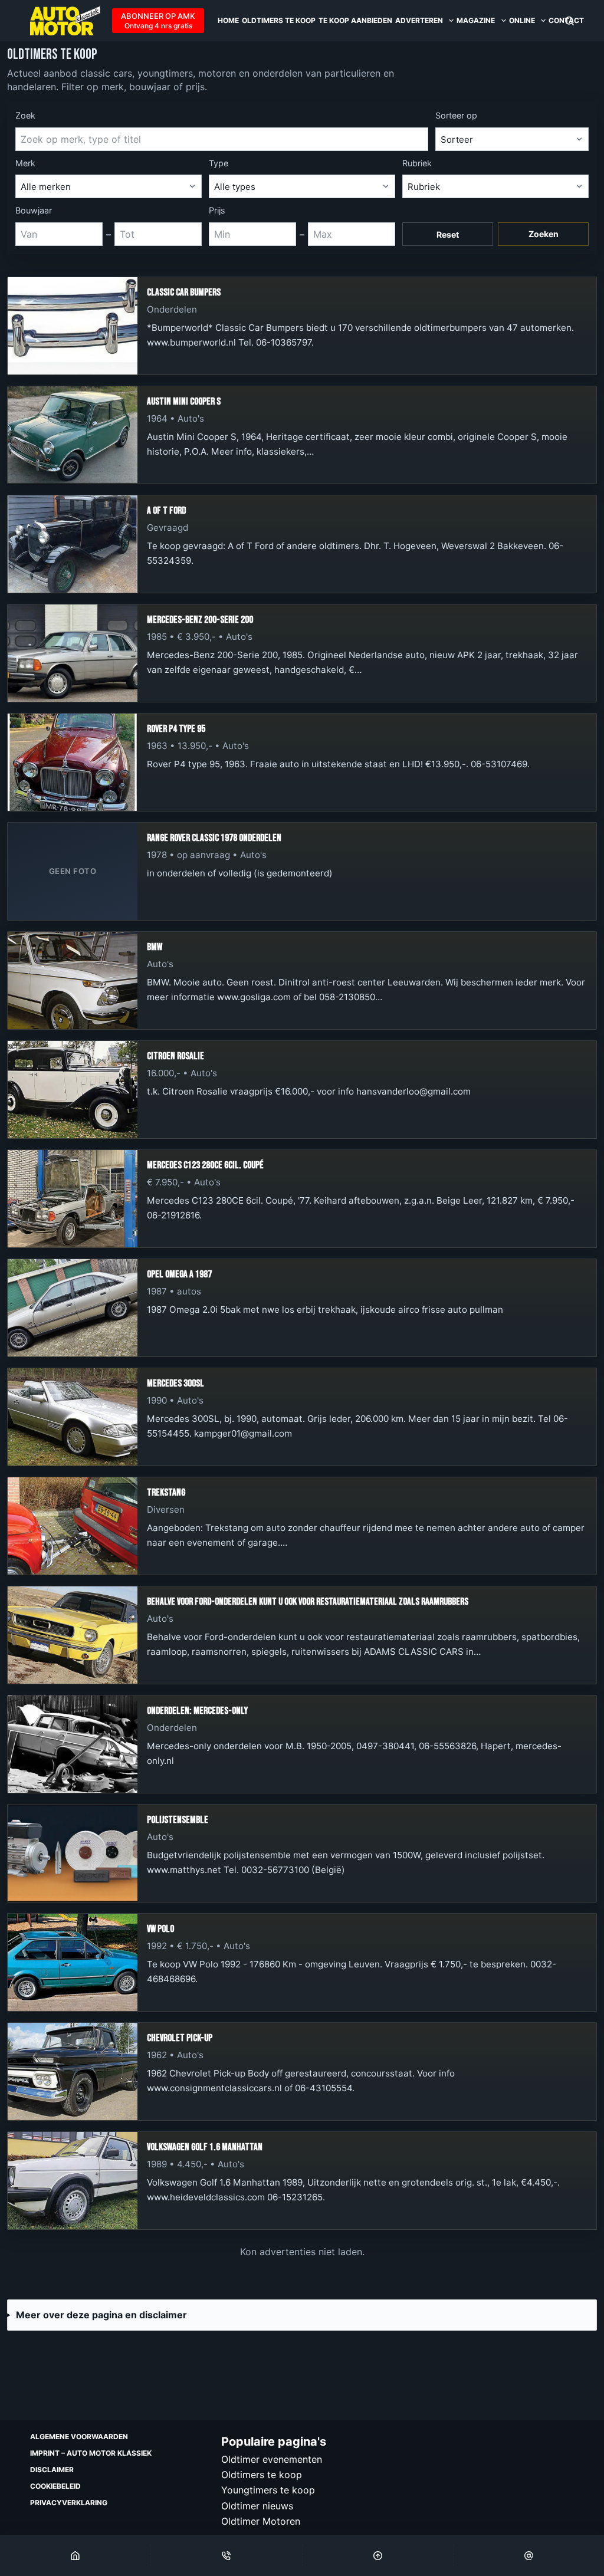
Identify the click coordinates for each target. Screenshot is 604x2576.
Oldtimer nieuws (257, 2506)
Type (219, 163)
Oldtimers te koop (279, 20)
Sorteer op (456, 115)
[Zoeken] (569, 21)
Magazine (476, 20)
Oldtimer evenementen (272, 2459)
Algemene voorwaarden (79, 2437)
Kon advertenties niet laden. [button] (302, 2252)
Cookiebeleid (55, 2486)
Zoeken (544, 234)
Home (228, 20)
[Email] (529, 2555)
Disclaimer (52, 2470)
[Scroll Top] (378, 2555)
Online (522, 20)
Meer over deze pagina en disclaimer (101, 2315)
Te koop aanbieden (355, 20)
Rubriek (417, 163)
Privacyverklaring (69, 2503)
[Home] (75, 2555)
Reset (448, 234)
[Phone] (226, 2555)
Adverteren (419, 20)
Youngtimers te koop (268, 2490)
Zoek (25, 115)
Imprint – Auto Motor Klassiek (91, 2453)
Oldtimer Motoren (261, 2521)
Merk (25, 163)
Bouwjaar (34, 210)
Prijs (217, 210)
